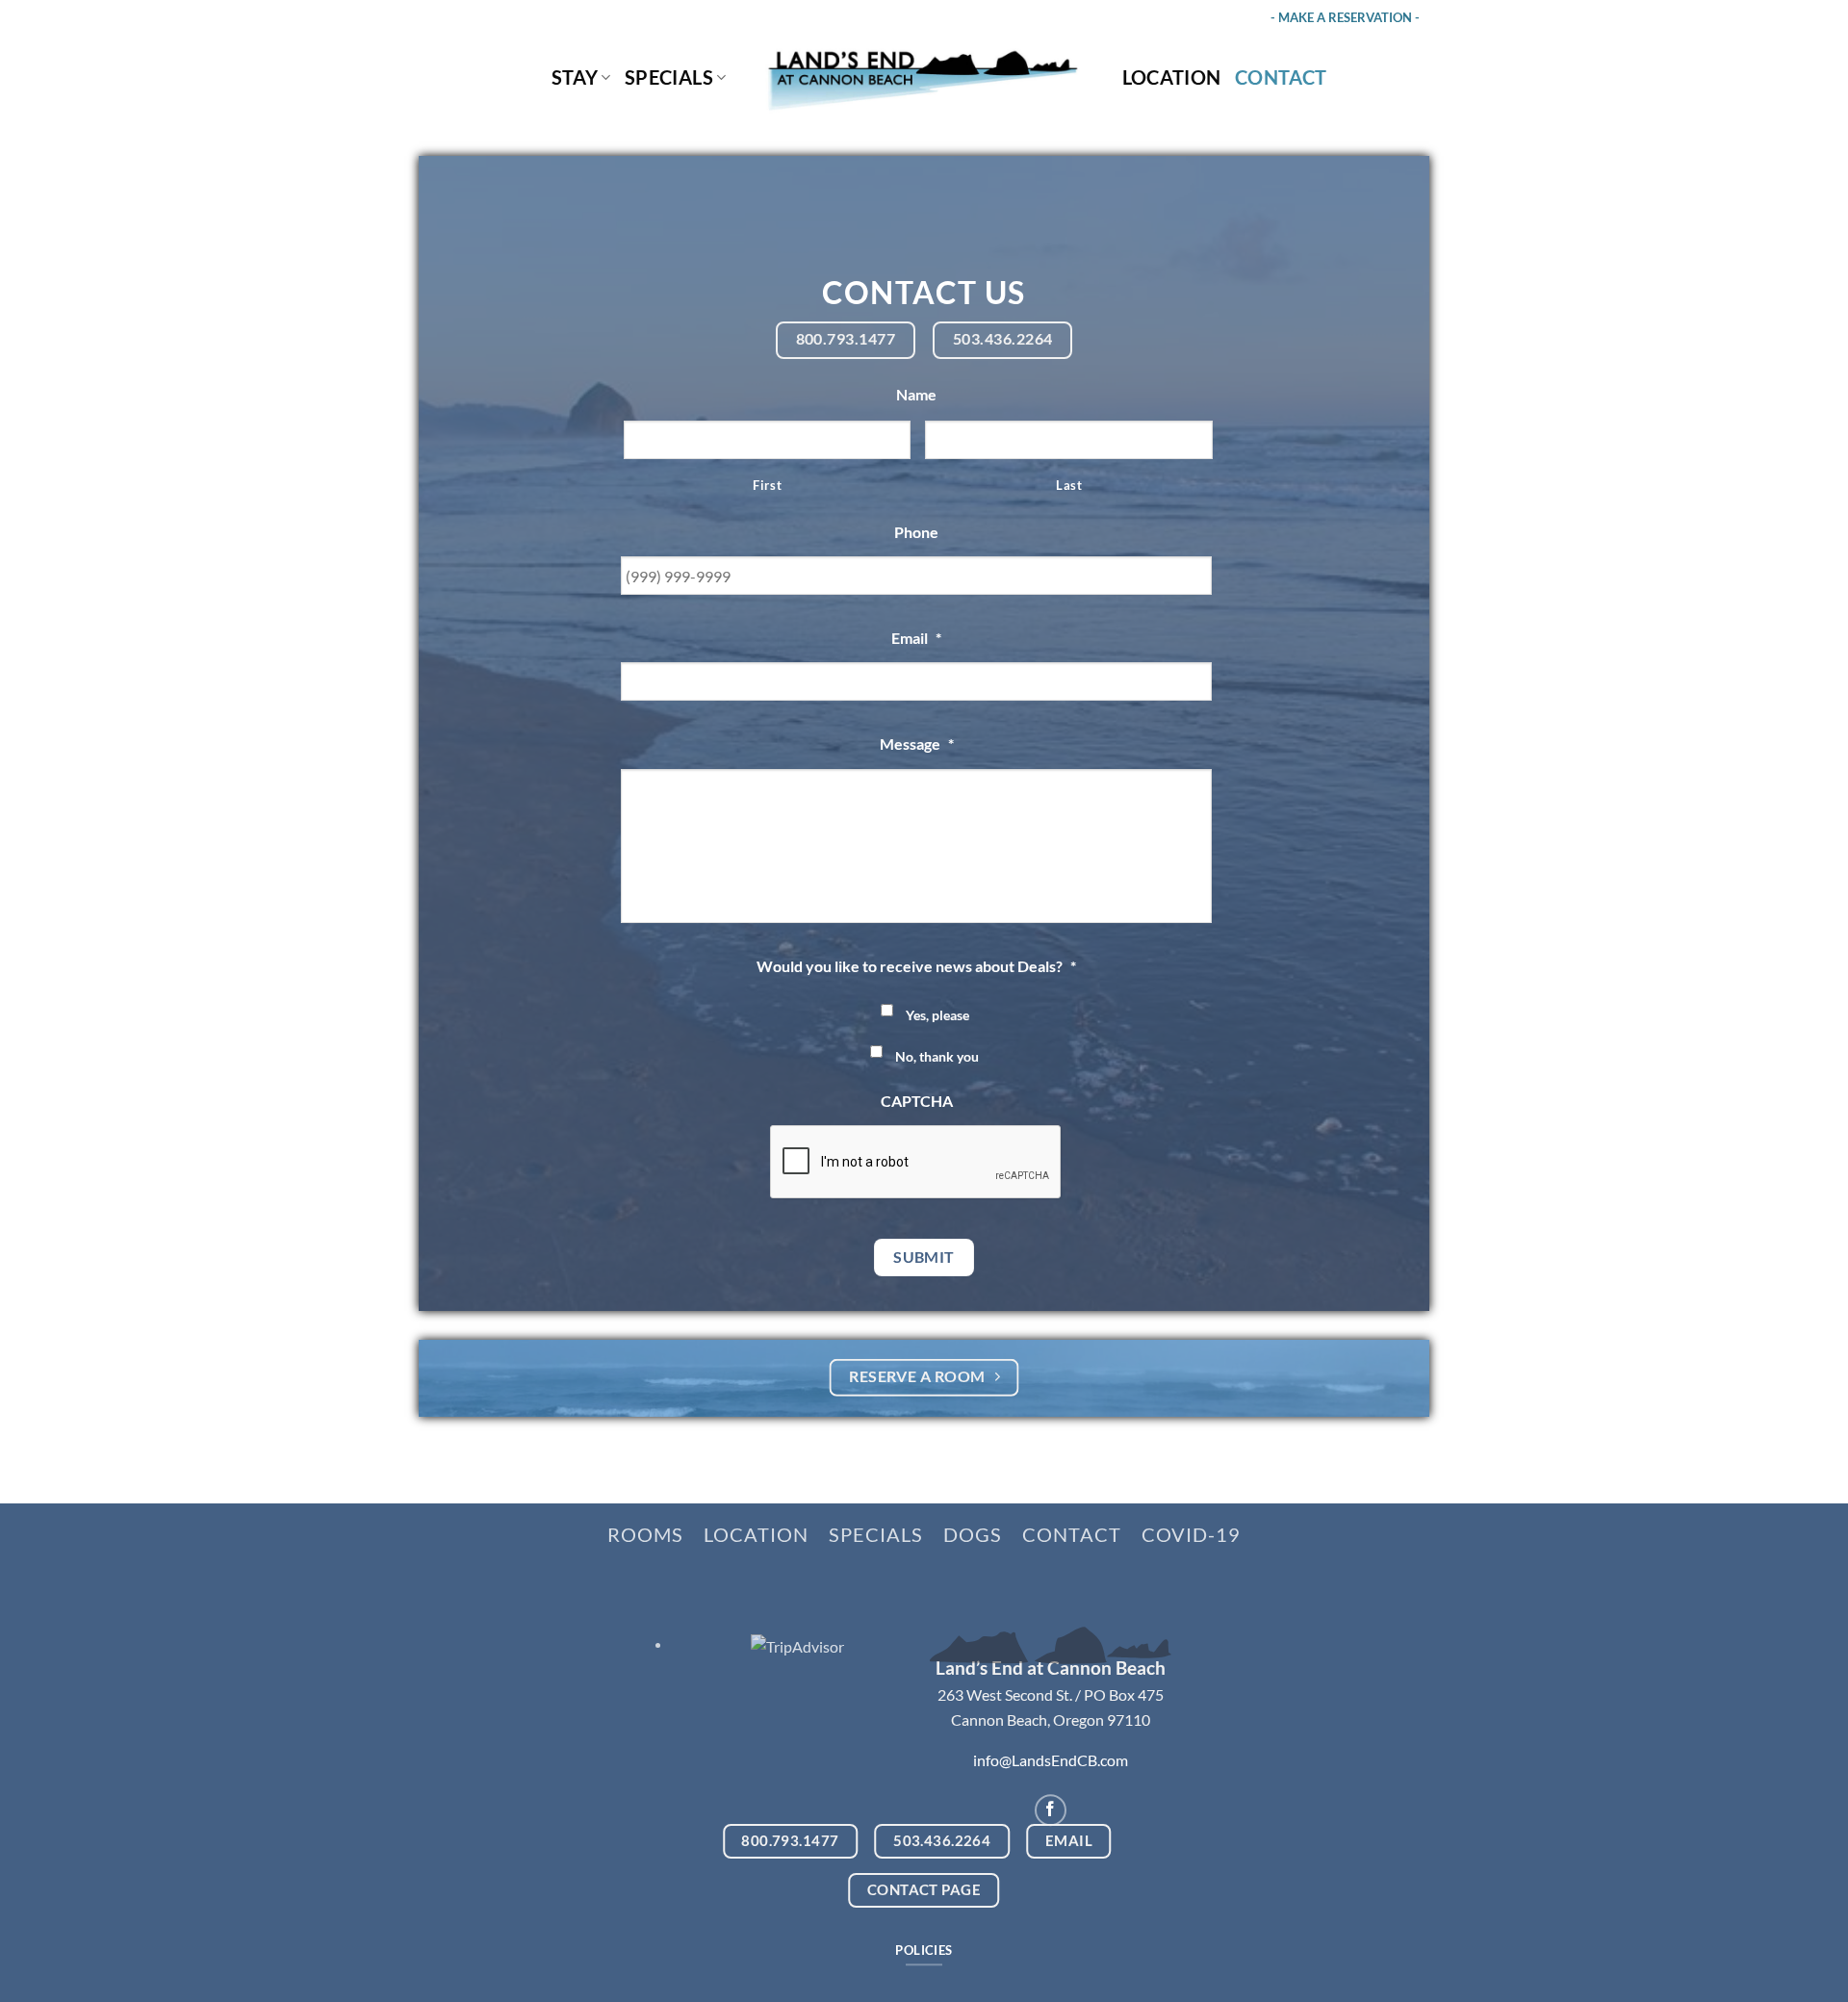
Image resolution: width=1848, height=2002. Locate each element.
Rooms (645, 1534)
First (767, 485)
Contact (1281, 77)
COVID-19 (1191, 1534)
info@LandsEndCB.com (1051, 1760)
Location (1172, 77)
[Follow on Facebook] (1051, 1810)
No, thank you (937, 1056)
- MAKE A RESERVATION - (1345, 17)
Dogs (973, 1534)
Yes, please (937, 1015)
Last (1069, 485)
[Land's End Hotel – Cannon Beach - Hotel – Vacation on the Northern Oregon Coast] (924, 77)
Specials (669, 77)
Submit (924, 1257)
